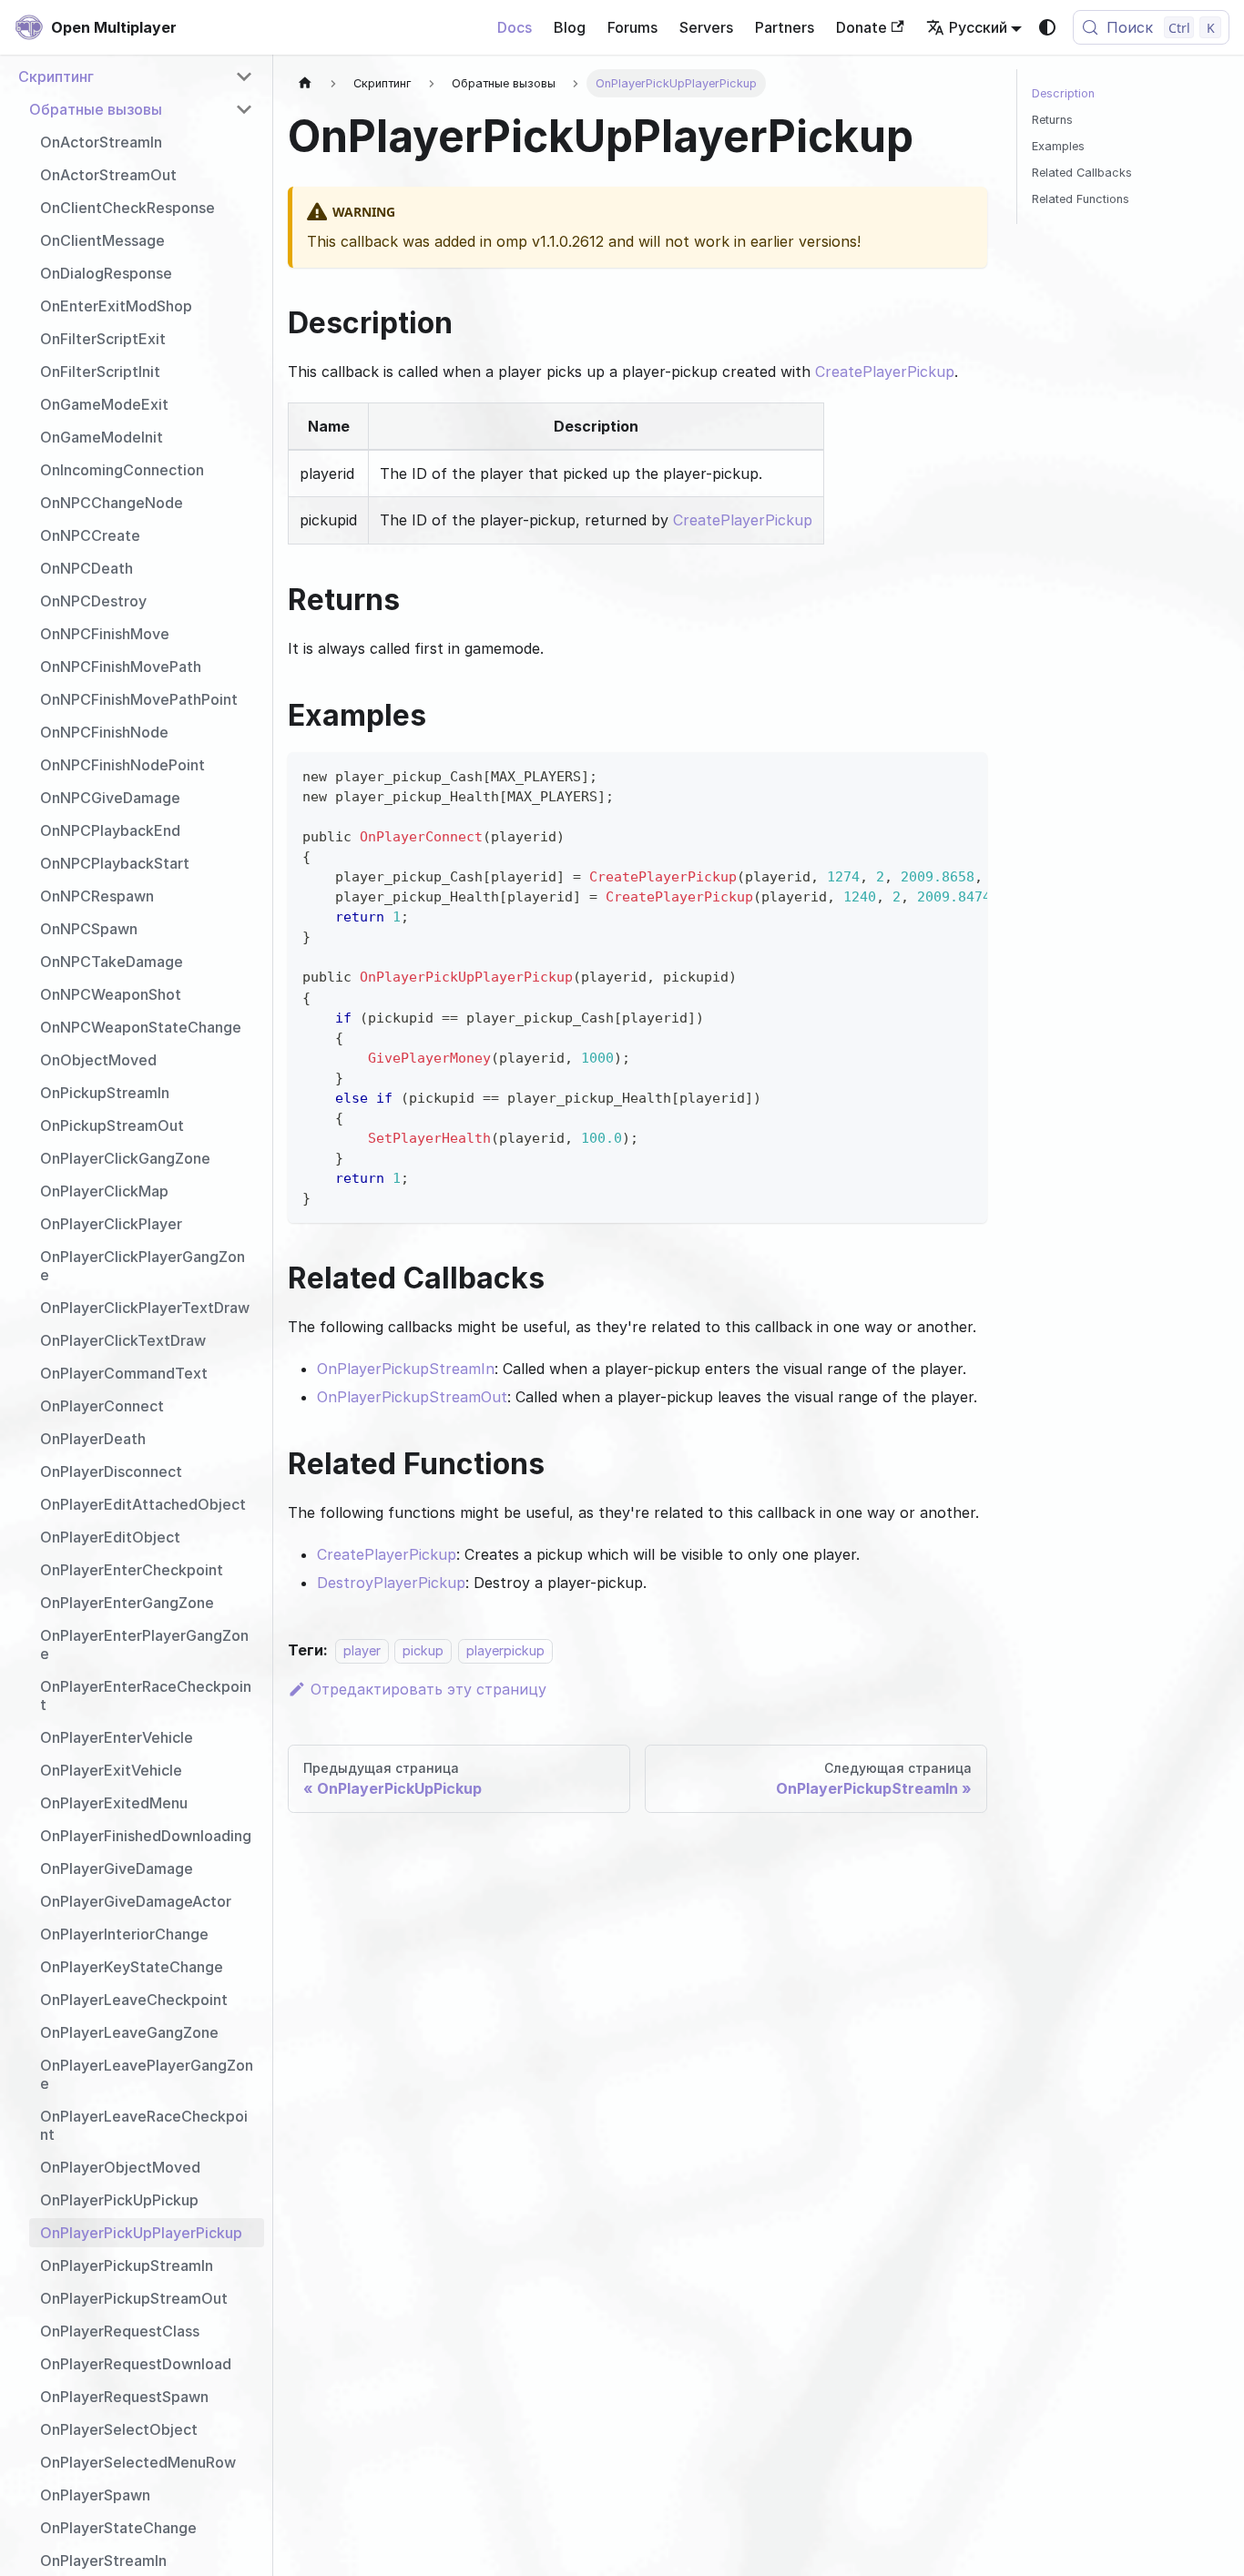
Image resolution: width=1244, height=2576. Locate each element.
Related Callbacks (1082, 173)
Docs (515, 27)
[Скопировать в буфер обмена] (965, 775)
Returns (1052, 120)
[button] (136, 76)
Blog (570, 27)
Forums (632, 27)
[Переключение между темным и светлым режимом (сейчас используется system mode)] (1047, 27)
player (362, 1650)
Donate (862, 27)
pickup (423, 1650)
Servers (706, 27)
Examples (1058, 146)
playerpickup (505, 1650)
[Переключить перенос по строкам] (932, 775)
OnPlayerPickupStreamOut (412, 1397)
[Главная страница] (305, 83)
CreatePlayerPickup (885, 372)
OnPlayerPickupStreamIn (406, 1369)
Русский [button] (978, 27)
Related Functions (1081, 199)
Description (1063, 93)
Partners (785, 27)
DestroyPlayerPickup (391, 1583)
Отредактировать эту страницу (428, 1689)
